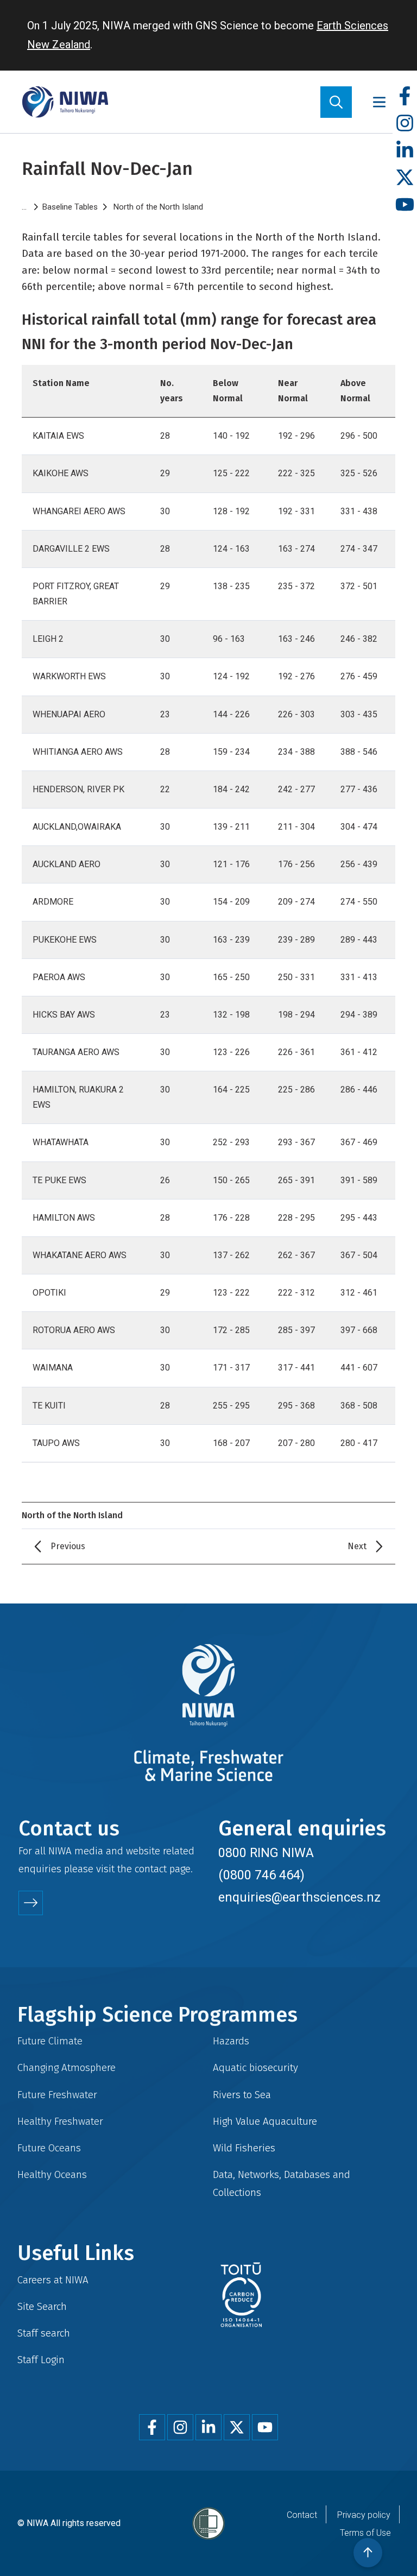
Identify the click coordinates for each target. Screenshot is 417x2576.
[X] (405, 178)
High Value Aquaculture (265, 2121)
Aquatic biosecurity (255, 2067)
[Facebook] (405, 96)
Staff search (44, 2333)
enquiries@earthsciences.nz (299, 1897)
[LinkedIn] (405, 151)
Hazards (231, 2041)
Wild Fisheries (244, 2148)
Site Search (42, 2306)
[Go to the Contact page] (31, 1903)
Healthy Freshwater (60, 2121)
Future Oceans (49, 2148)
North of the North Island (158, 207)
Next (357, 1546)
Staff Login (41, 2360)
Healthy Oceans (52, 2174)
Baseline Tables (70, 207)
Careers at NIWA (53, 2280)
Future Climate (50, 2041)
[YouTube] (405, 205)
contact (151, 1869)
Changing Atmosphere (67, 2067)
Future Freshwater (57, 2095)
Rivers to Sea (242, 2095)
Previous (68, 1546)
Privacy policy (364, 2515)
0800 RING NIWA (266, 1853)
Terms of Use (365, 2533)
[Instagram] (405, 124)
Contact (302, 2515)
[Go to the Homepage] (65, 102)
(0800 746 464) (261, 1875)
